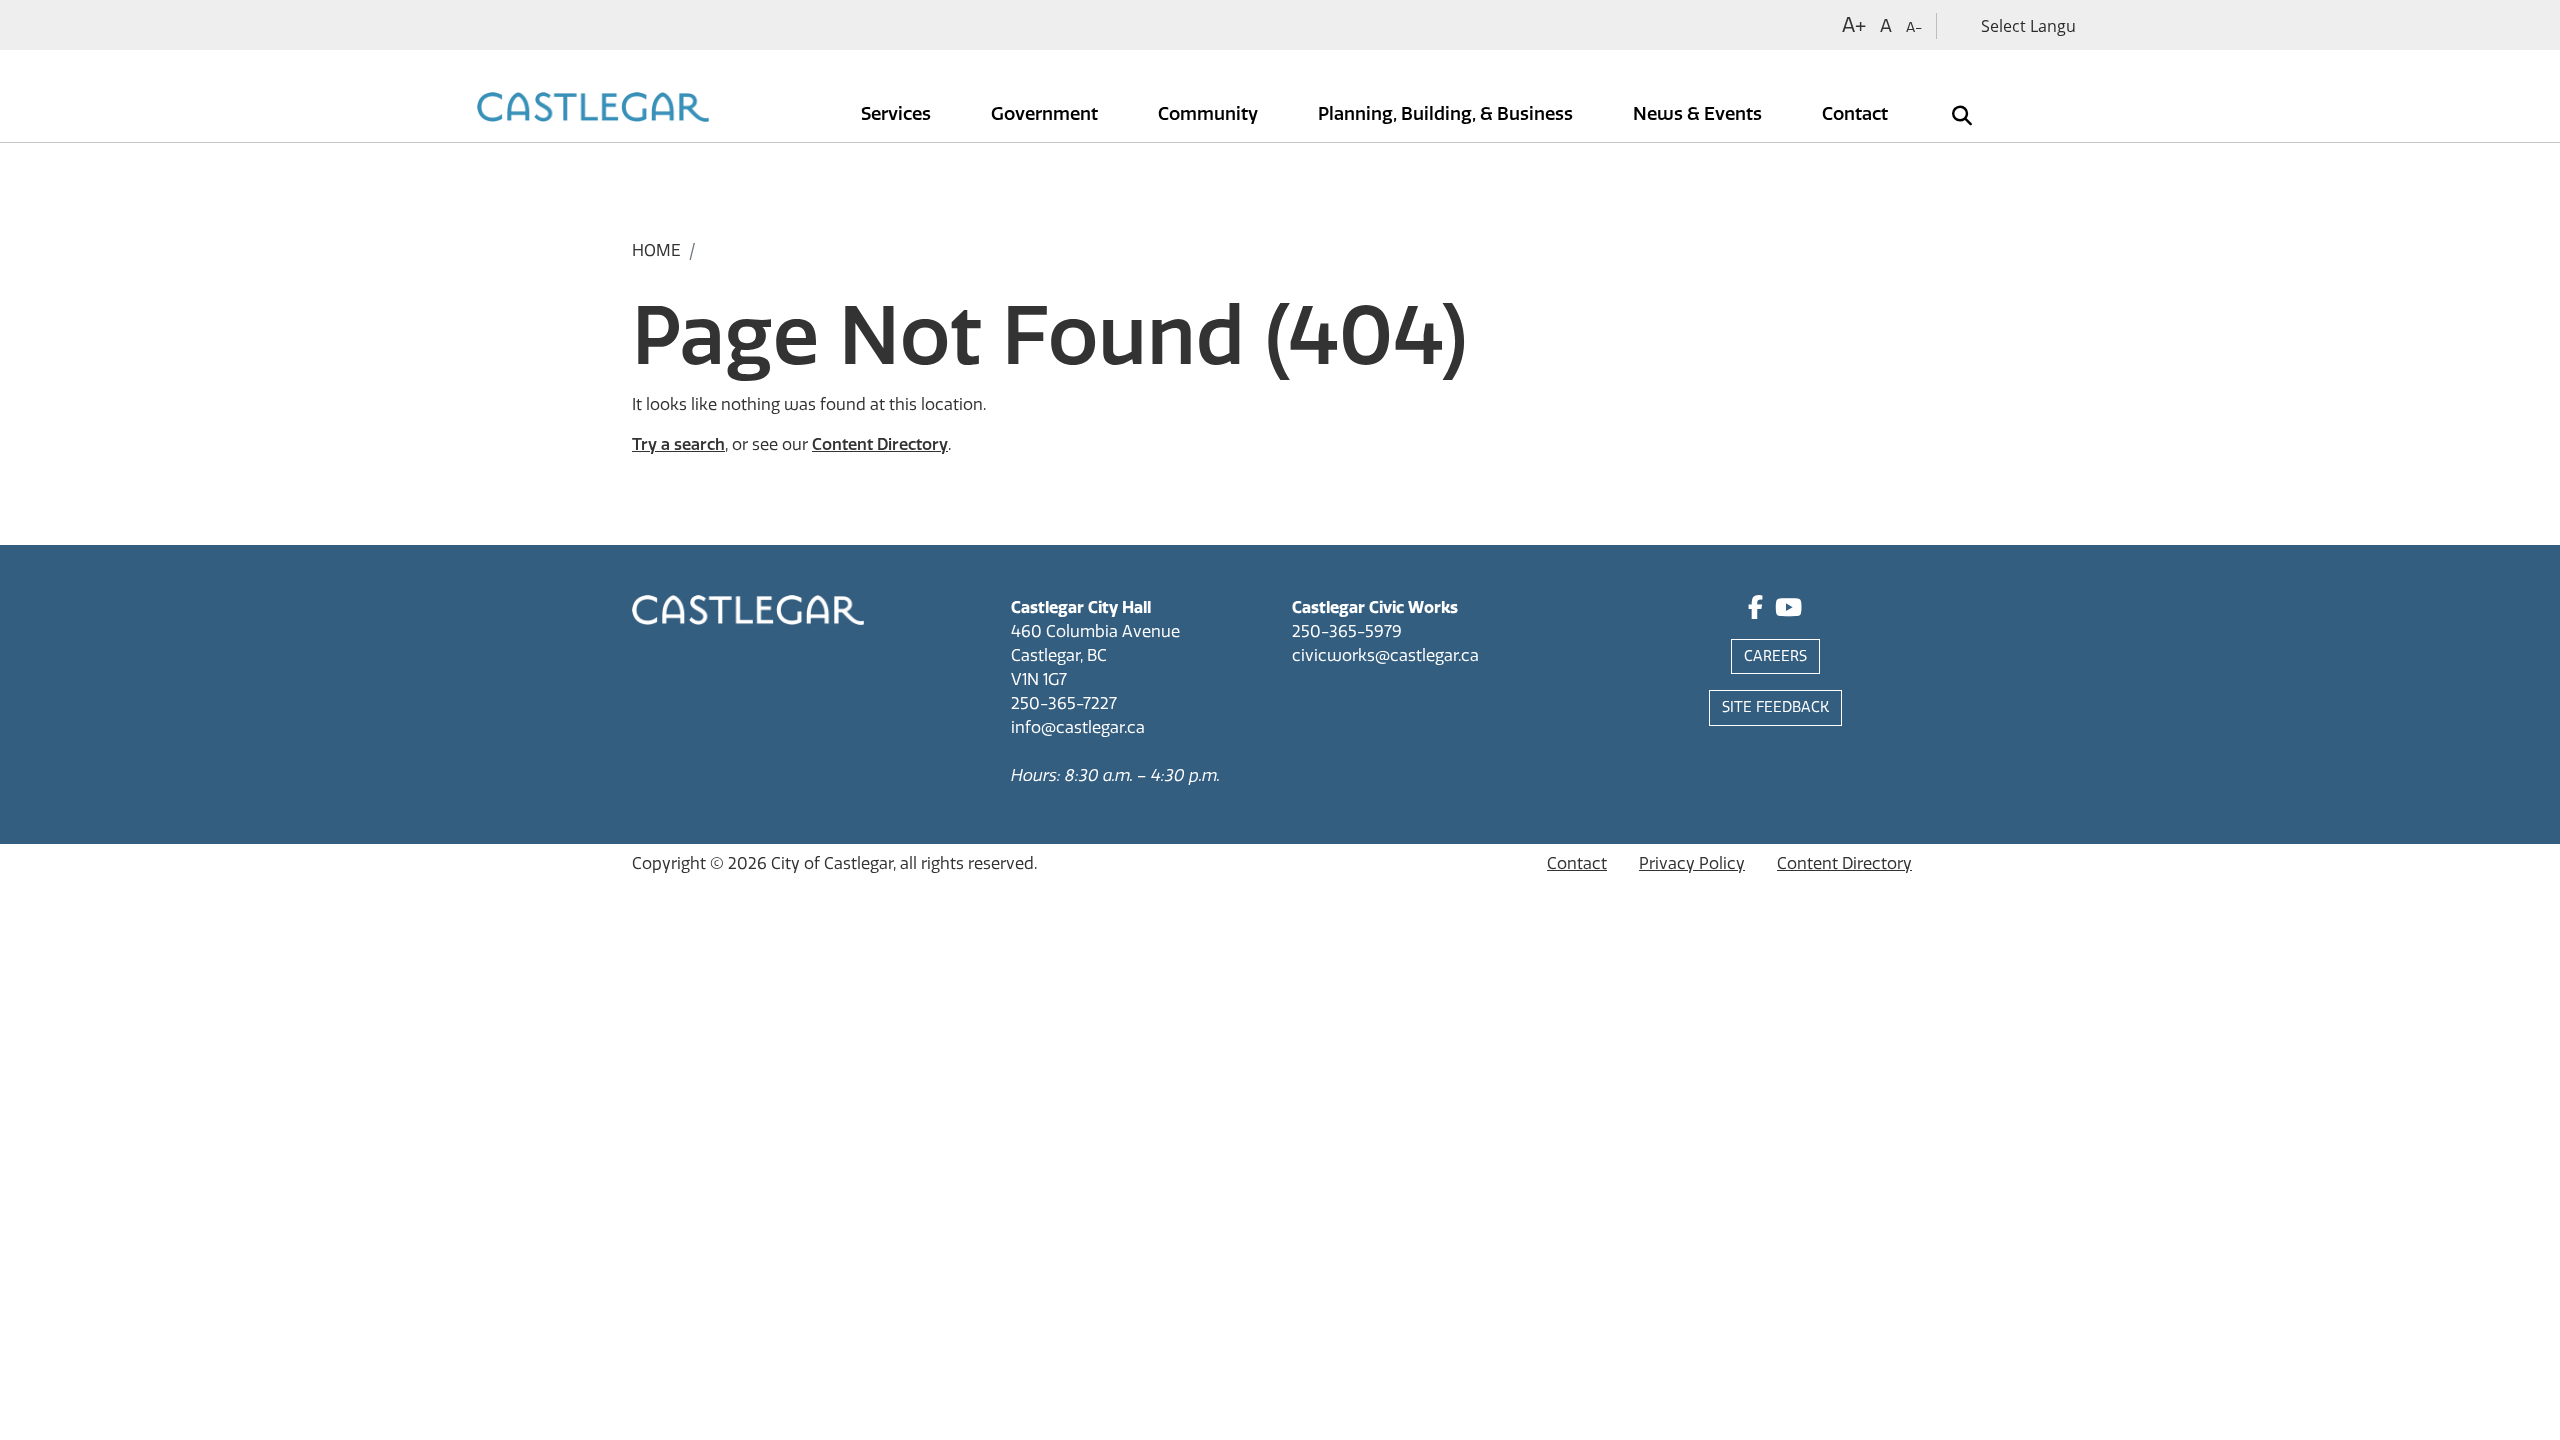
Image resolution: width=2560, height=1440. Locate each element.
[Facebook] (1755, 610)
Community (1210, 114)
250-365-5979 (1347, 631)
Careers (1775, 656)
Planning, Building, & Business (1447, 114)
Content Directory (880, 444)
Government (1046, 114)
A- (1914, 27)
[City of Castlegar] (593, 109)
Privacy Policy (1692, 863)
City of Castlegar (832, 863)
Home (656, 250)
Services (898, 114)
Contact (1857, 114)
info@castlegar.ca (1078, 727)
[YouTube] (1788, 610)
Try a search (678, 444)
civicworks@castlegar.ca (1385, 655)
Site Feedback (1775, 707)
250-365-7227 (1064, 703)
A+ (1854, 25)
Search (1948, 101)
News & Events (1699, 114)
